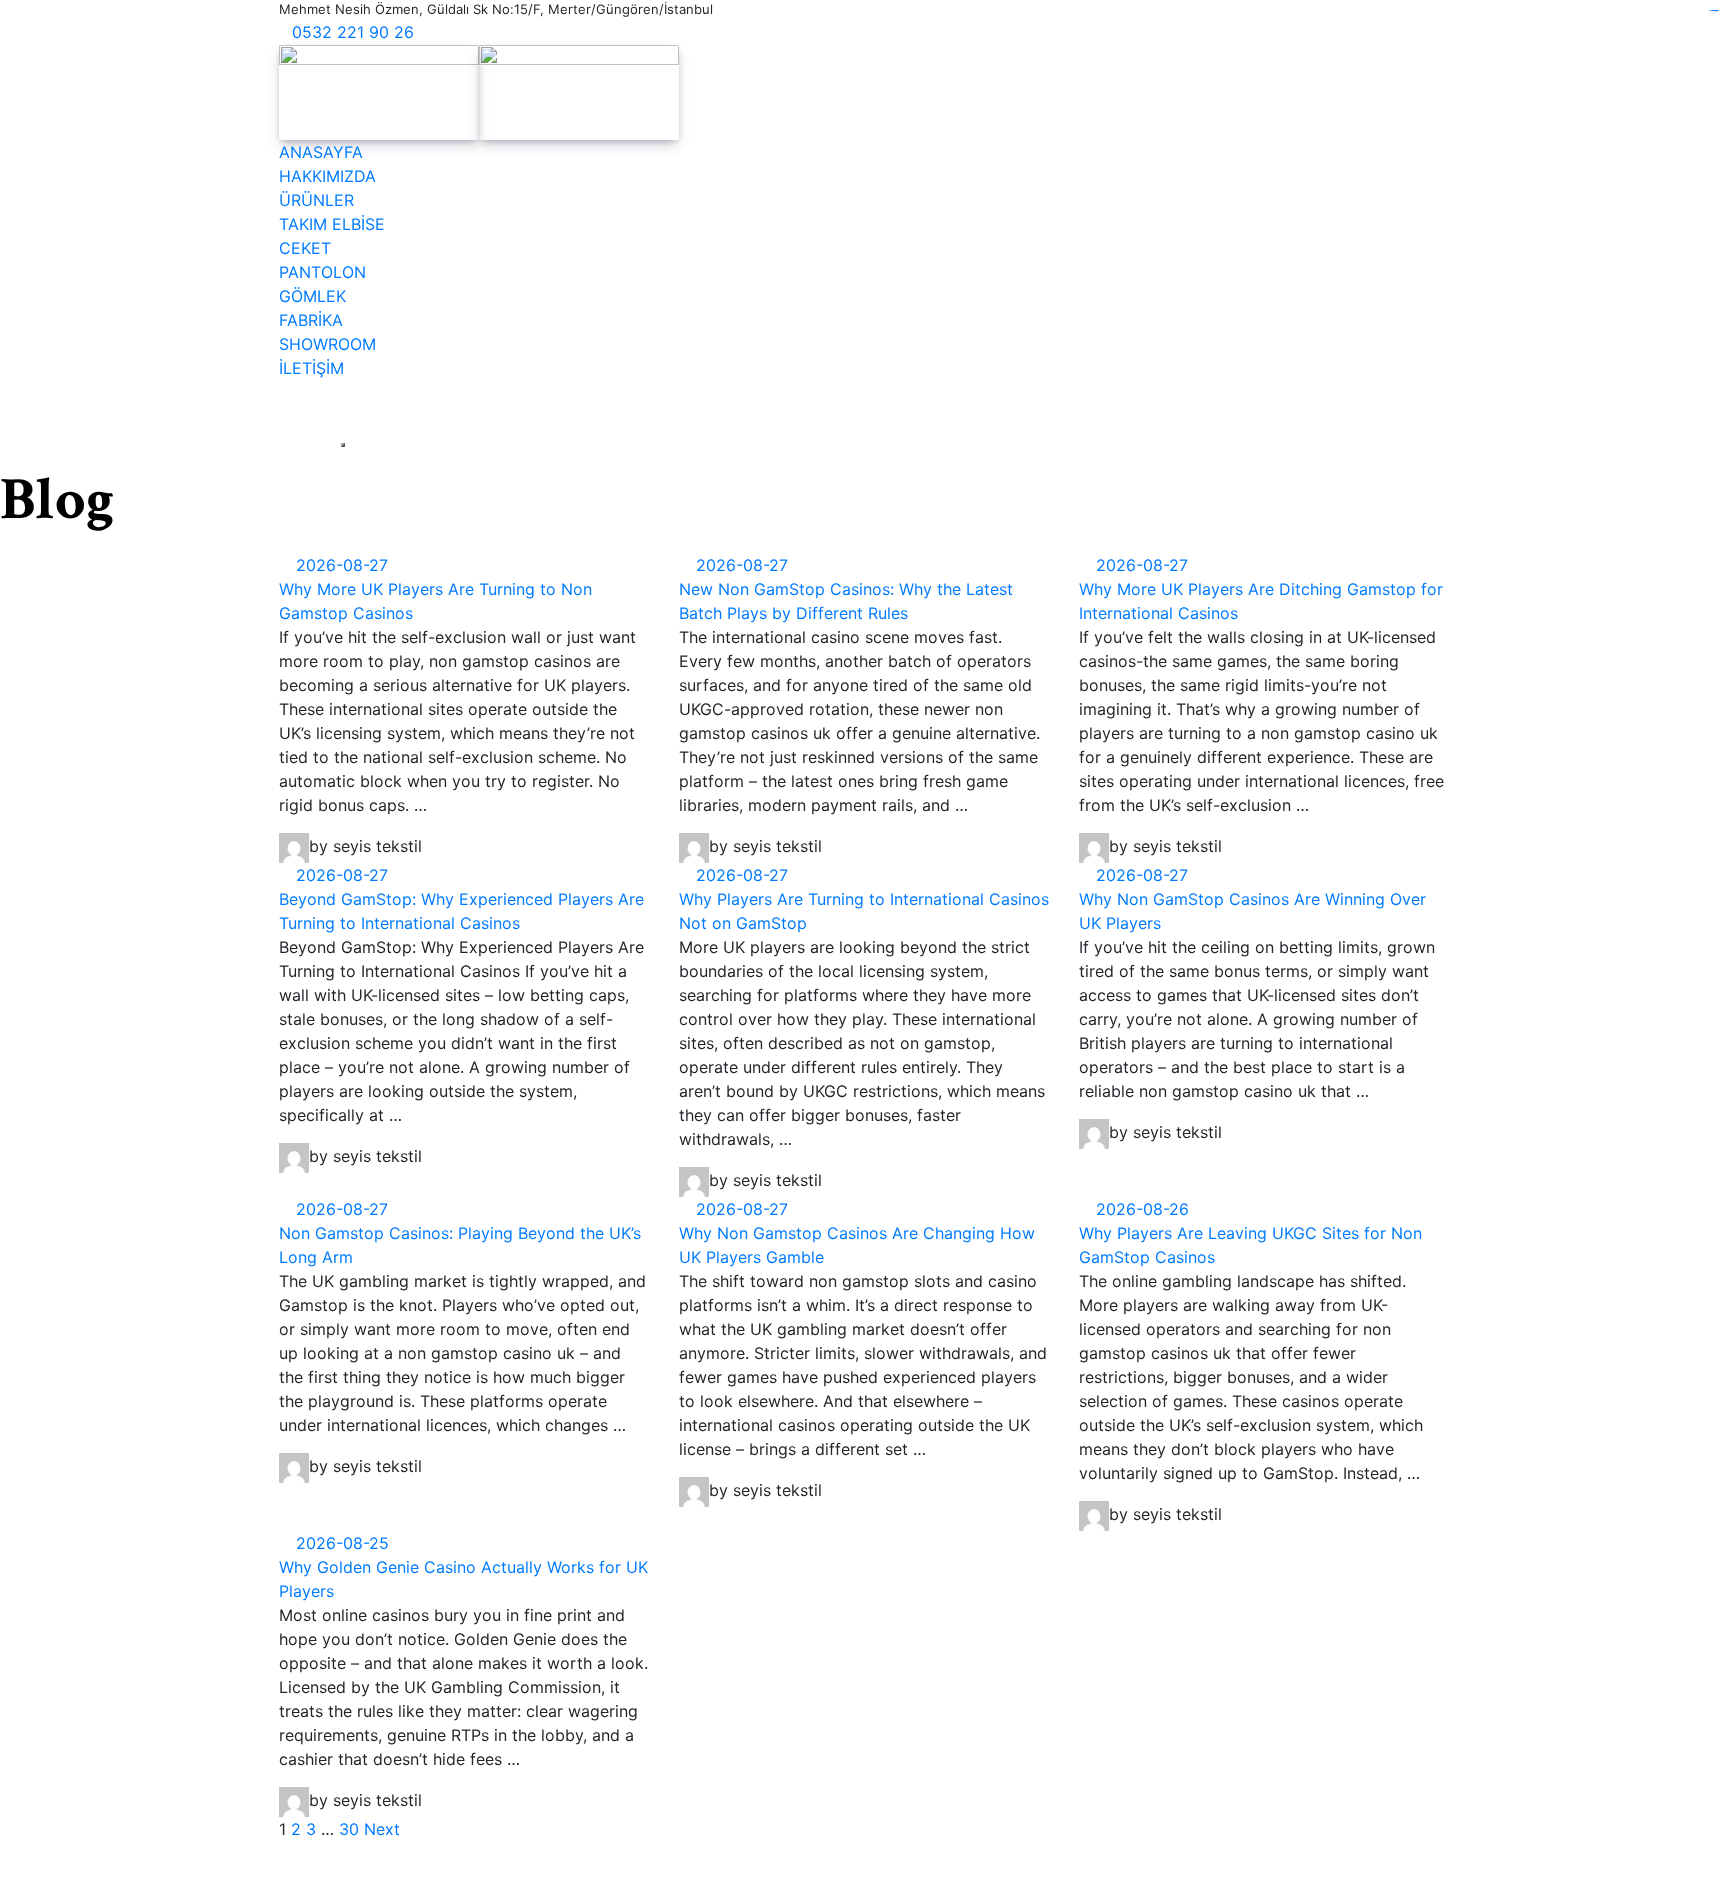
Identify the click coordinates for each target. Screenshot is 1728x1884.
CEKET (305, 248)
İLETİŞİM (311, 368)
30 (349, 1829)
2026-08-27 (339, 565)
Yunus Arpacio (1093, 1855)
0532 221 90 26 (353, 32)
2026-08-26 (1140, 1209)
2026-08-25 (340, 1543)
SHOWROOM (327, 344)
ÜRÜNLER (316, 200)
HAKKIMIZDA (327, 176)
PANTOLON (322, 272)
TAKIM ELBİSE (332, 224)
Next (382, 1829)
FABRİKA (311, 320)
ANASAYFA (321, 152)
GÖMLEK (312, 296)
